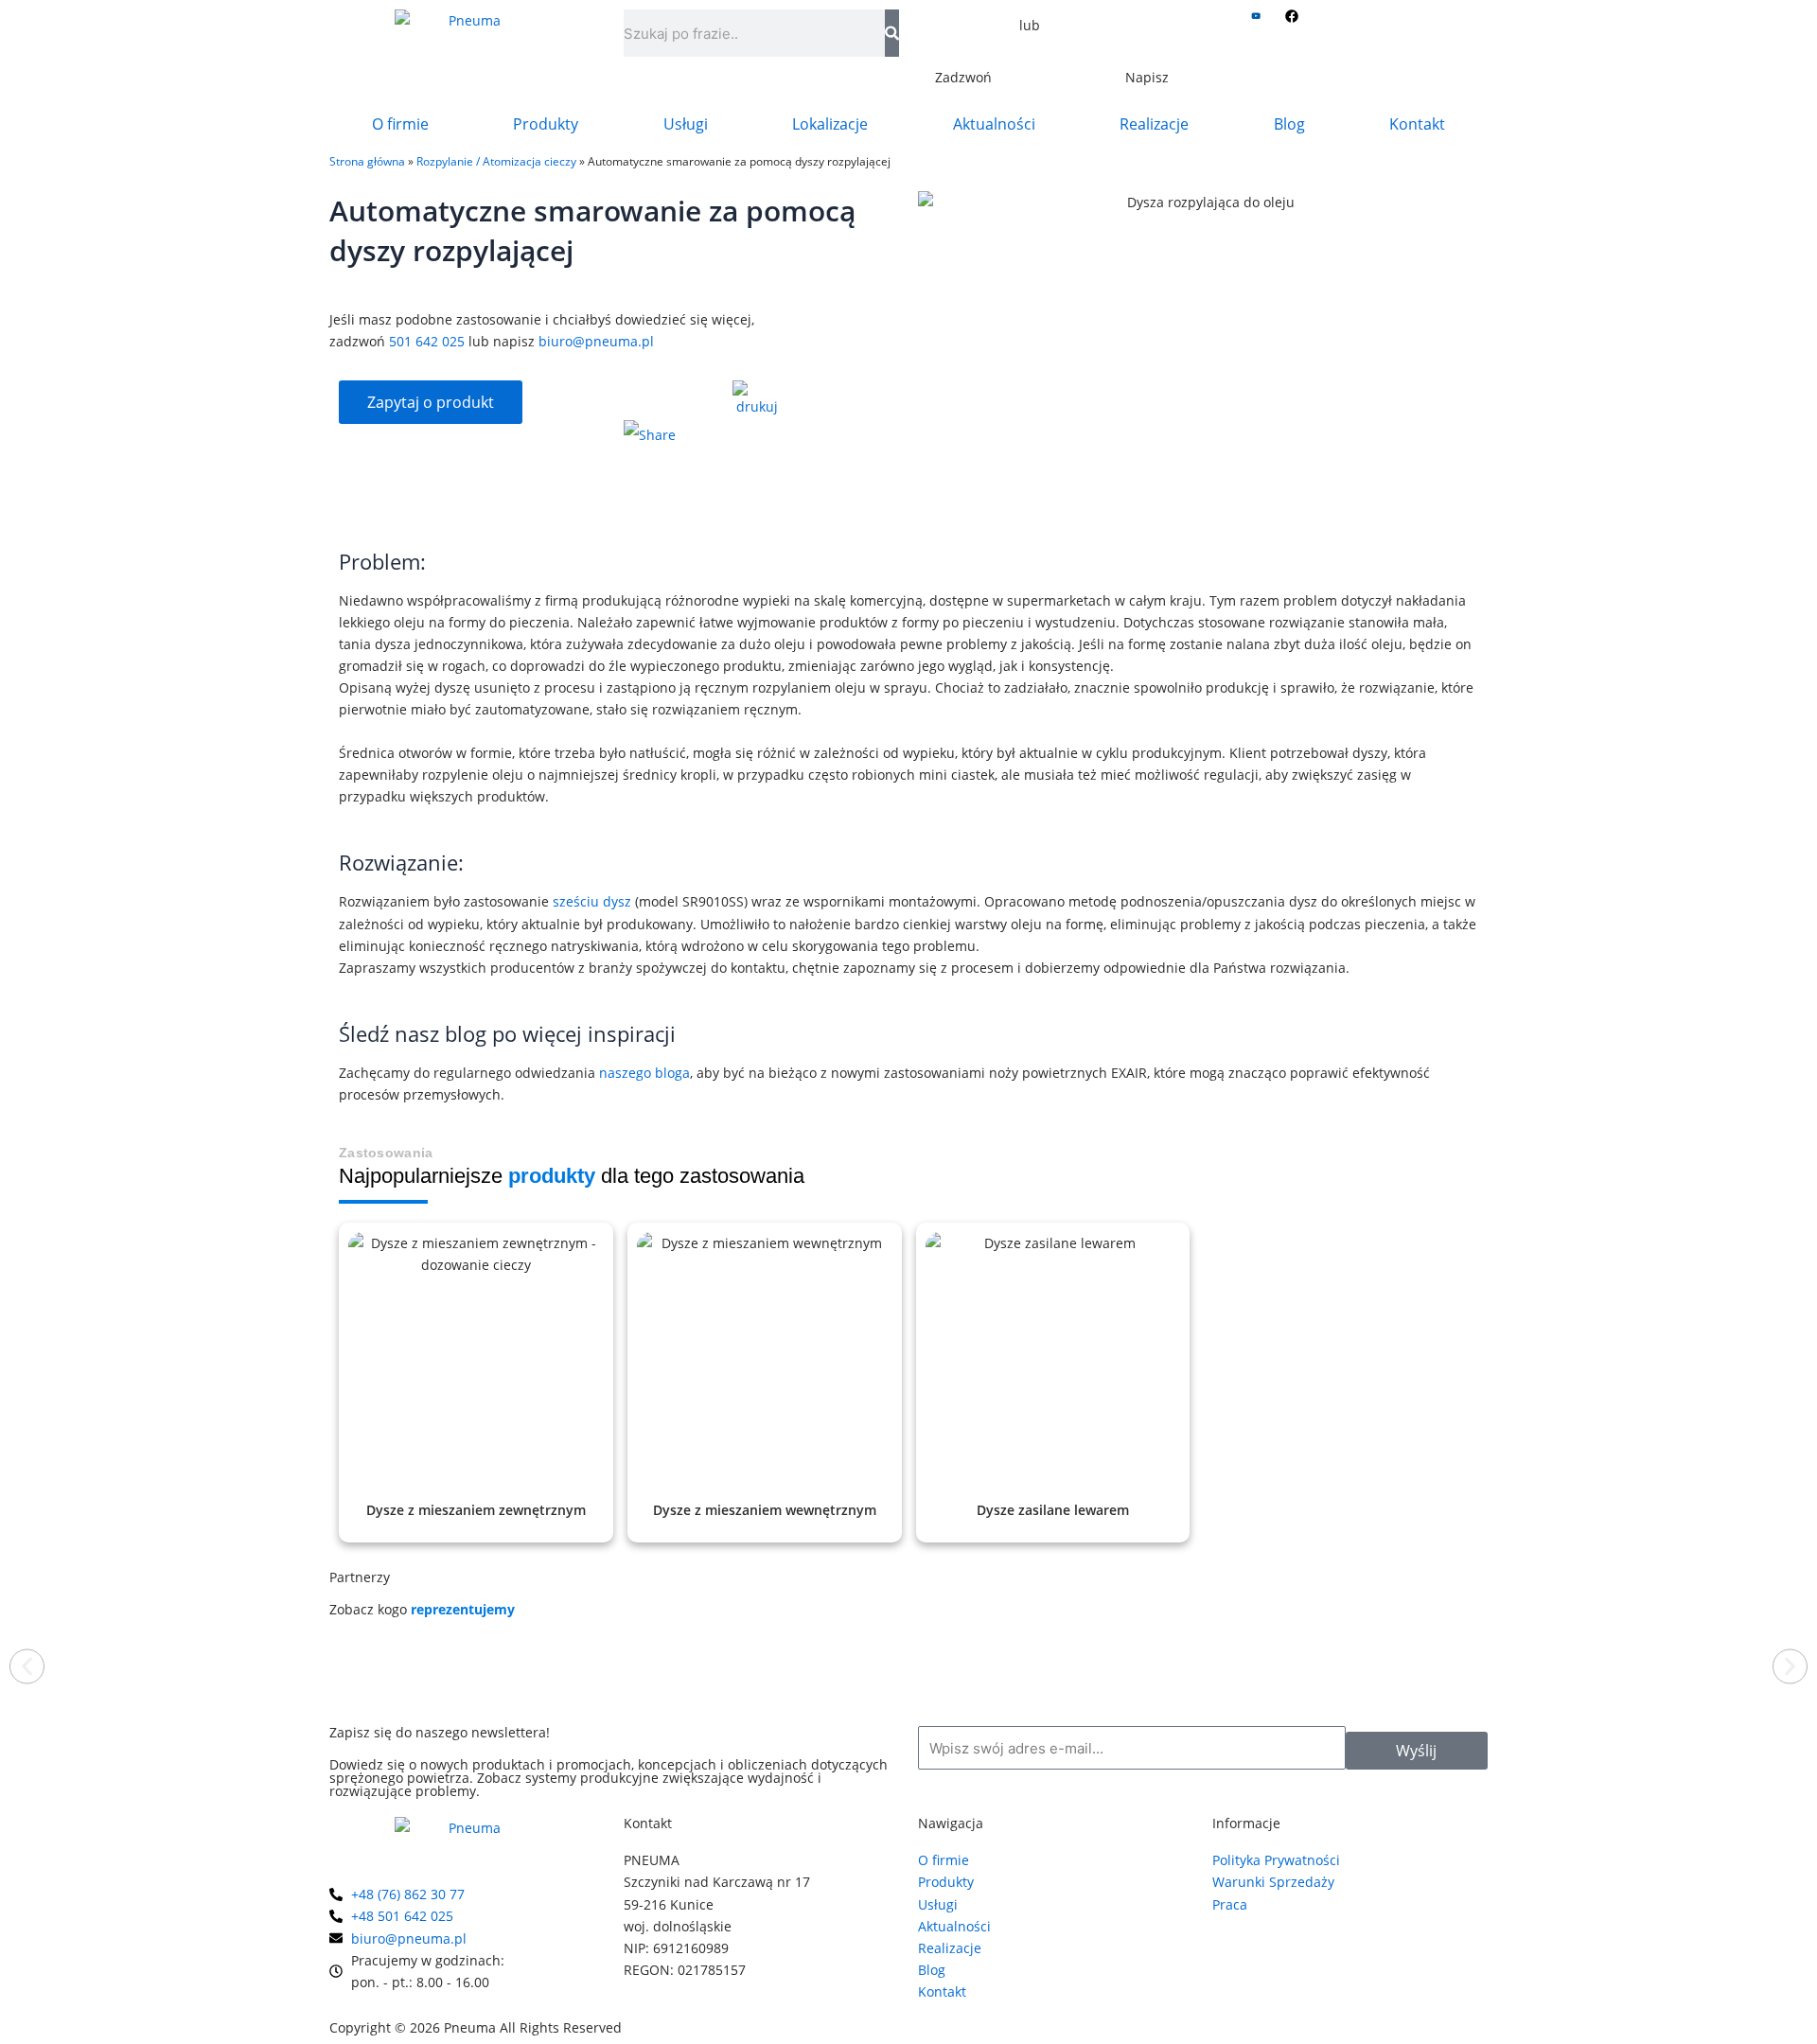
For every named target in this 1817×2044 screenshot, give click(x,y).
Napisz (1147, 77)
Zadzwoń (963, 77)
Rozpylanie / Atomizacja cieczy (496, 161)
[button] (27, 1667)
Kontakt (1417, 124)
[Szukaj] (892, 33)
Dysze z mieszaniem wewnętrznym (765, 1510)
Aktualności (994, 124)
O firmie (400, 124)
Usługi (686, 124)
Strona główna (367, 161)
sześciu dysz (592, 901)
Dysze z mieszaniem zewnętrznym (476, 1510)
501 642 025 (427, 341)
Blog (1289, 124)
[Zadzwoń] (963, 43)
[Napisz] (1147, 43)
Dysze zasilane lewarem (1053, 1510)
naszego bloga (644, 1073)
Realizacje (1154, 124)
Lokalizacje (830, 124)
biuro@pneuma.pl (596, 341)
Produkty (546, 124)
